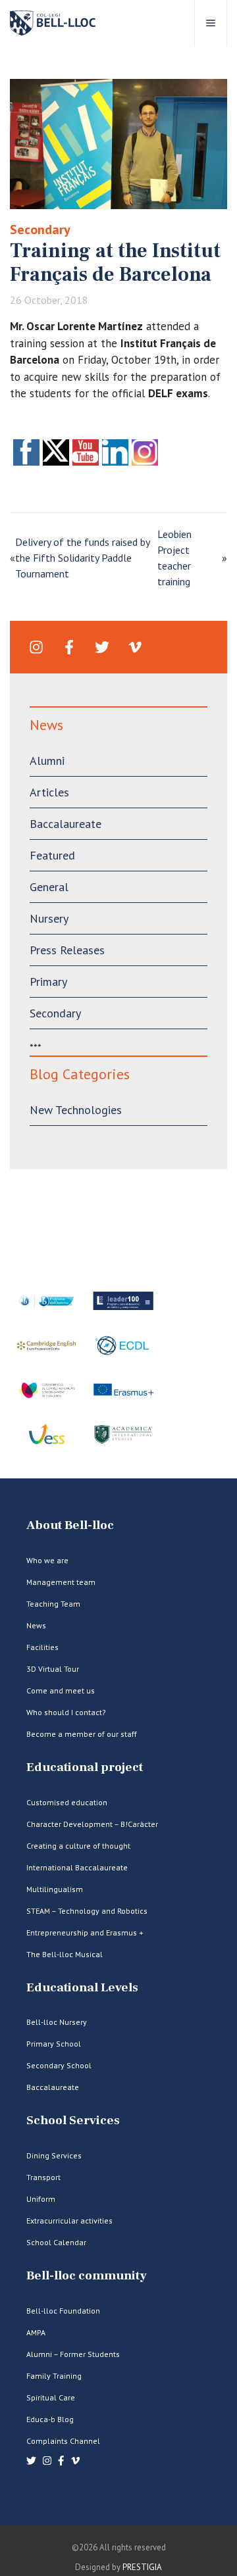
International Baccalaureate (77, 1867)
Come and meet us (61, 1690)
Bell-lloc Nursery (57, 2022)
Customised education (67, 1802)
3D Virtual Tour (53, 1669)
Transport (43, 2177)
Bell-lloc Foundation (63, 2311)
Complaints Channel (63, 2441)
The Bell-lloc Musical (65, 1954)
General (49, 887)
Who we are (47, 1560)
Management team (61, 1582)
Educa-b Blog (50, 2419)
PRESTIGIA (142, 2567)
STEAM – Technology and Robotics (87, 1911)
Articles (49, 792)
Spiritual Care (51, 2397)
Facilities (42, 1647)
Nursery (49, 918)
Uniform (41, 2199)
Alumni (47, 761)
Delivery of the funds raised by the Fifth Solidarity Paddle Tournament (82, 558)
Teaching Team (53, 1604)
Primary (48, 982)
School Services (73, 2121)
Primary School (54, 2044)
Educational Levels (82, 1988)
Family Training (54, 2376)
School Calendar (56, 2242)
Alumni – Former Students (73, 2354)
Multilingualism (55, 1889)
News (36, 1625)
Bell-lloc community (87, 2276)
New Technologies (76, 1110)
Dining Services (54, 2155)
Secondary (40, 230)
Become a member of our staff (82, 1734)
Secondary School (59, 2065)
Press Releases (67, 950)
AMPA (36, 2332)
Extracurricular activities (69, 2221)
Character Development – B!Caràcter (92, 1824)
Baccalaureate (66, 824)
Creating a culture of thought (78, 1846)
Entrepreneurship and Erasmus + (85, 1932)
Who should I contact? (66, 1712)
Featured (52, 855)
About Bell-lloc (70, 1525)
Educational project (85, 1767)
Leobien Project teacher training (174, 558)
